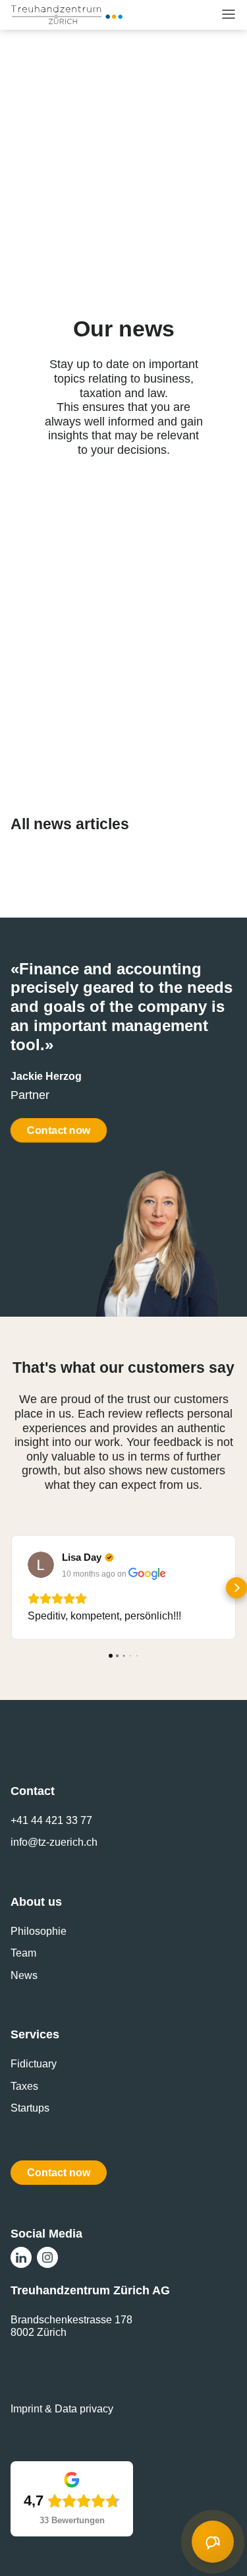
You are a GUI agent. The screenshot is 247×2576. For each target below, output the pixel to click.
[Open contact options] (213, 2542)
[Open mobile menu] (229, 14)
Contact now (59, 1130)
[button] (11, 1588)
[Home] (67, 15)
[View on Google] (41, 1565)
